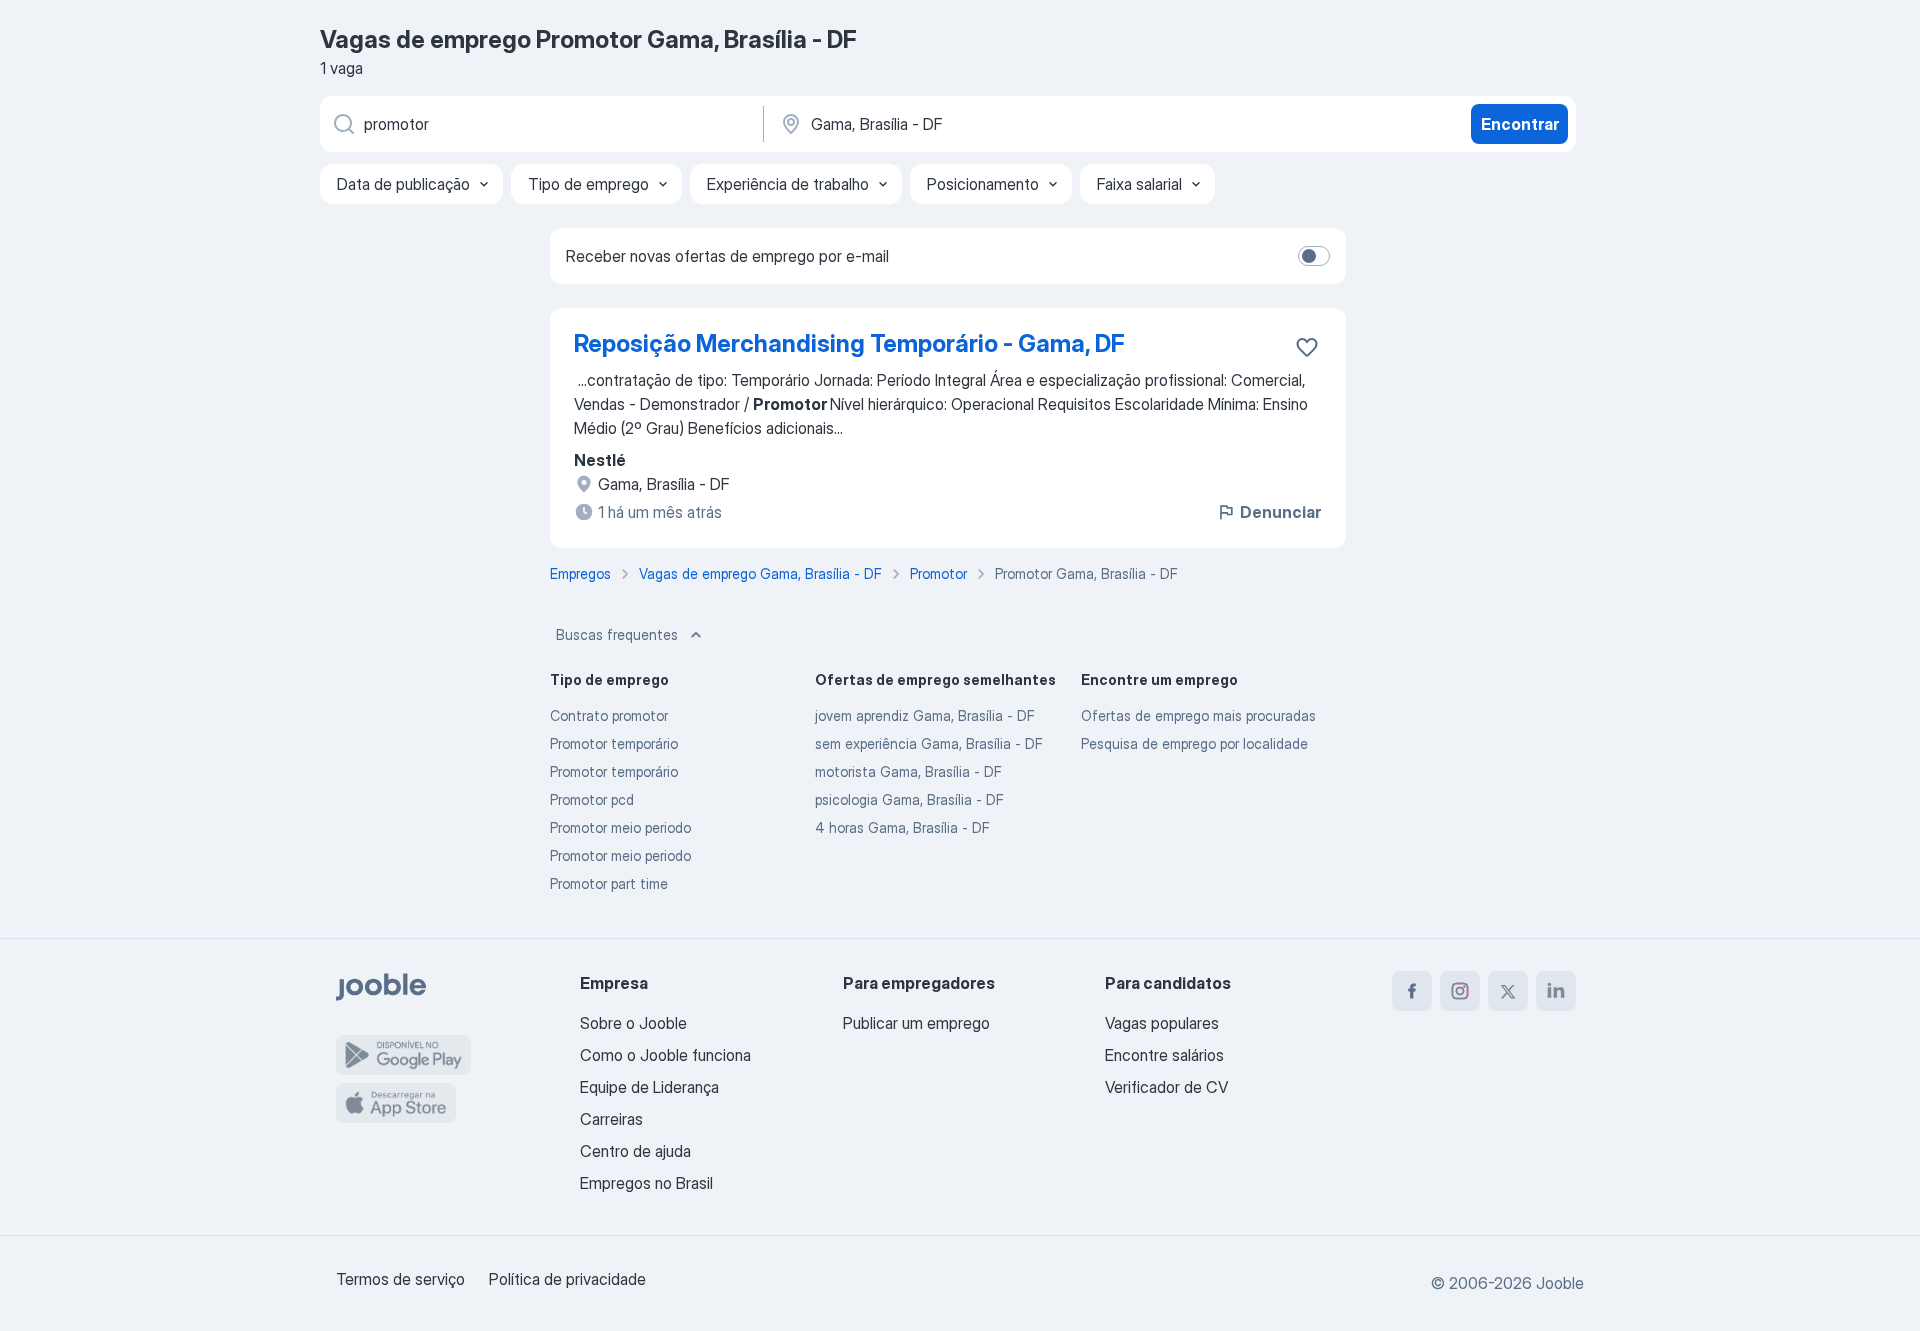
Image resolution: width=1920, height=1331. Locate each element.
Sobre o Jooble (633, 1023)
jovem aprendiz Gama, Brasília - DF (925, 715)
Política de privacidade (567, 1279)
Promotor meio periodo (620, 827)
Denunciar (1280, 512)
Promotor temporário (614, 743)
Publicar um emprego (916, 1023)
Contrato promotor (609, 715)
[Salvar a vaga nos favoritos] (1307, 347)
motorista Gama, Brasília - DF (908, 771)
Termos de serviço (400, 1279)
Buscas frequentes (617, 634)
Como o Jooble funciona (665, 1055)
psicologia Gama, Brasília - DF (909, 799)
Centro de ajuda (635, 1151)
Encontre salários (1164, 1055)
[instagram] (1460, 991)
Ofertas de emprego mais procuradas (1198, 715)
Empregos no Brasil (646, 1183)
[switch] (1314, 256)
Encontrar (1520, 124)
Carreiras (611, 1119)
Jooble (1560, 1283)
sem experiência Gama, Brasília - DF (929, 743)
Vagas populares (1162, 1023)
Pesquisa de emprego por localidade (1194, 743)
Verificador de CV (1166, 1087)
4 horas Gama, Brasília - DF (902, 827)
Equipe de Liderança (649, 1087)
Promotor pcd (592, 799)
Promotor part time (609, 883)
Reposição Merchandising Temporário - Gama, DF (849, 343)
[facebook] (1412, 991)
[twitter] (1508, 991)
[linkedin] (1556, 991)
